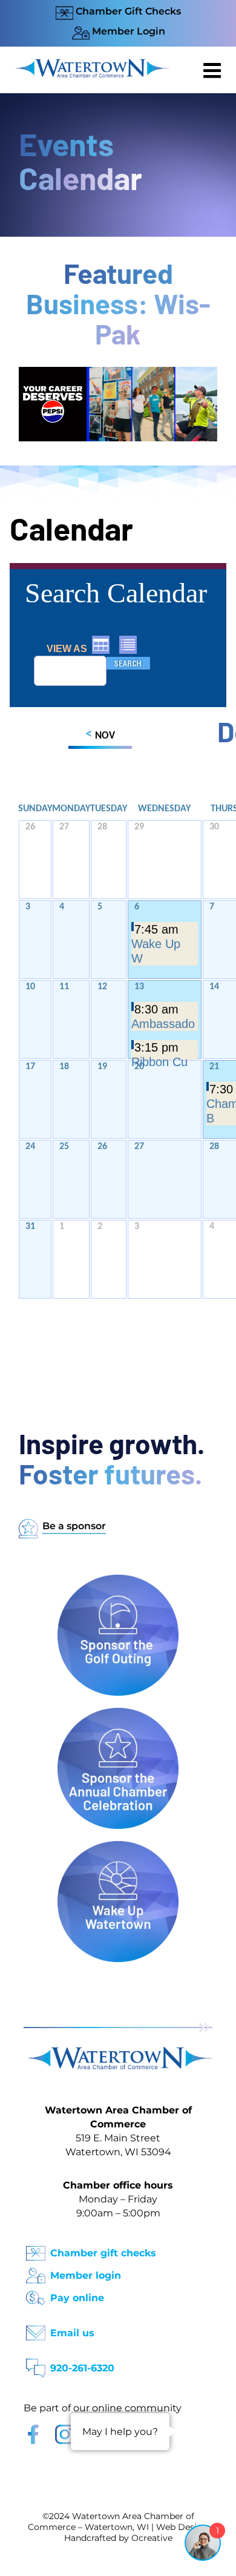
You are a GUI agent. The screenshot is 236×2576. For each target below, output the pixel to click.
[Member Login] (36, 2272)
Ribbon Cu (159, 1062)
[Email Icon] (36, 2329)
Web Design (182, 2527)
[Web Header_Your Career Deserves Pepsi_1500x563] (118, 373)
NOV (100, 735)
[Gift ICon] (36, 2249)
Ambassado (163, 1024)
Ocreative (152, 2538)
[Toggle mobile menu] (214, 70)
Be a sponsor (74, 1526)
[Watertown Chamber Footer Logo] (118, 2053)
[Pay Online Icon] (36, 2294)
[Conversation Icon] (36, 2364)
